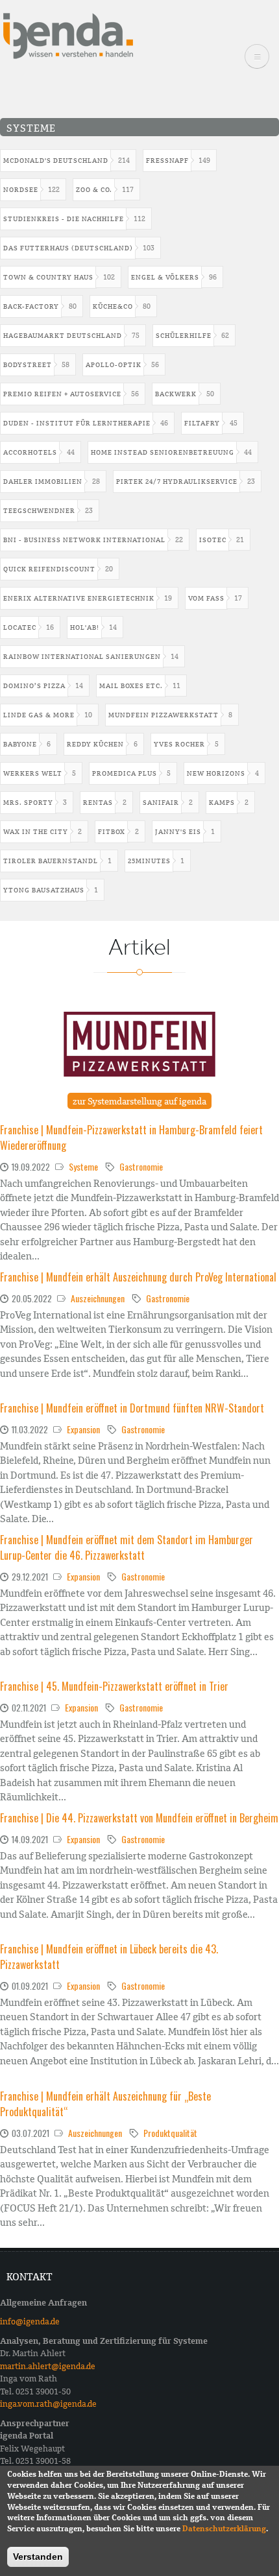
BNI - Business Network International (84, 540)
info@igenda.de (30, 2321)
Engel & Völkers (165, 277)
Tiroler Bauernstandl (51, 861)
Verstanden (38, 2557)
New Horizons (216, 773)
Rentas (98, 803)
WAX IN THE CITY (36, 832)
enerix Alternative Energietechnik (79, 598)
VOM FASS (206, 598)
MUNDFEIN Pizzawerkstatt (164, 715)
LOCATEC (20, 627)
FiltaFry (202, 423)
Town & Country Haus (48, 277)
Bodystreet (28, 365)
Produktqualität (170, 2133)
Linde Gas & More (39, 715)
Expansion (83, 1429)
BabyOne (20, 744)
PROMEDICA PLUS (125, 773)
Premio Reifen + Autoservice (62, 394)
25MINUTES (149, 861)
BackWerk (176, 394)
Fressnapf (167, 161)
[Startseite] (68, 35)
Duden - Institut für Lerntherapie (77, 423)
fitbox (112, 832)
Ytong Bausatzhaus (44, 890)
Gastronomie (141, 1166)
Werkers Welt (33, 773)
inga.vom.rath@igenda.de (48, 2404)
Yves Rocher (179, 744)
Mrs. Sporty (28, 803)
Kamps (222, 803)
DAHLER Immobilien (43, 482)
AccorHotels (30, 452)
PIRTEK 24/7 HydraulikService (177, 482)
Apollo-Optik (114, 365)
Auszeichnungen (98, 1298)
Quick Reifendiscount (49, 569)
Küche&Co (113, 306)
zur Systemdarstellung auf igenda (139, 1101)
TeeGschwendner (39, 511)
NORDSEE (21, 190)
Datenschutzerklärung (224, 2529)
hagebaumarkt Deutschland (63, 336)
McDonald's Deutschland (56, 161)
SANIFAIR (161, 803)
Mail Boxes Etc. (131, 686)
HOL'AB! (85, 627)
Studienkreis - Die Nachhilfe (64, 219)
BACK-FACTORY (31, 306)
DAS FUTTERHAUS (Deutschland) (68, 248)
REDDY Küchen (95, 744)
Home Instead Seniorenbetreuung (163, 452)
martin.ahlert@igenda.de (48, 2366)
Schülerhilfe (184, 336)
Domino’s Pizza (34, 686)
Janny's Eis (178, 832)
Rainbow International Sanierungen (82, 657)
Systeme (83, 1166)
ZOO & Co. (94, 190)
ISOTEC (213, 540)
